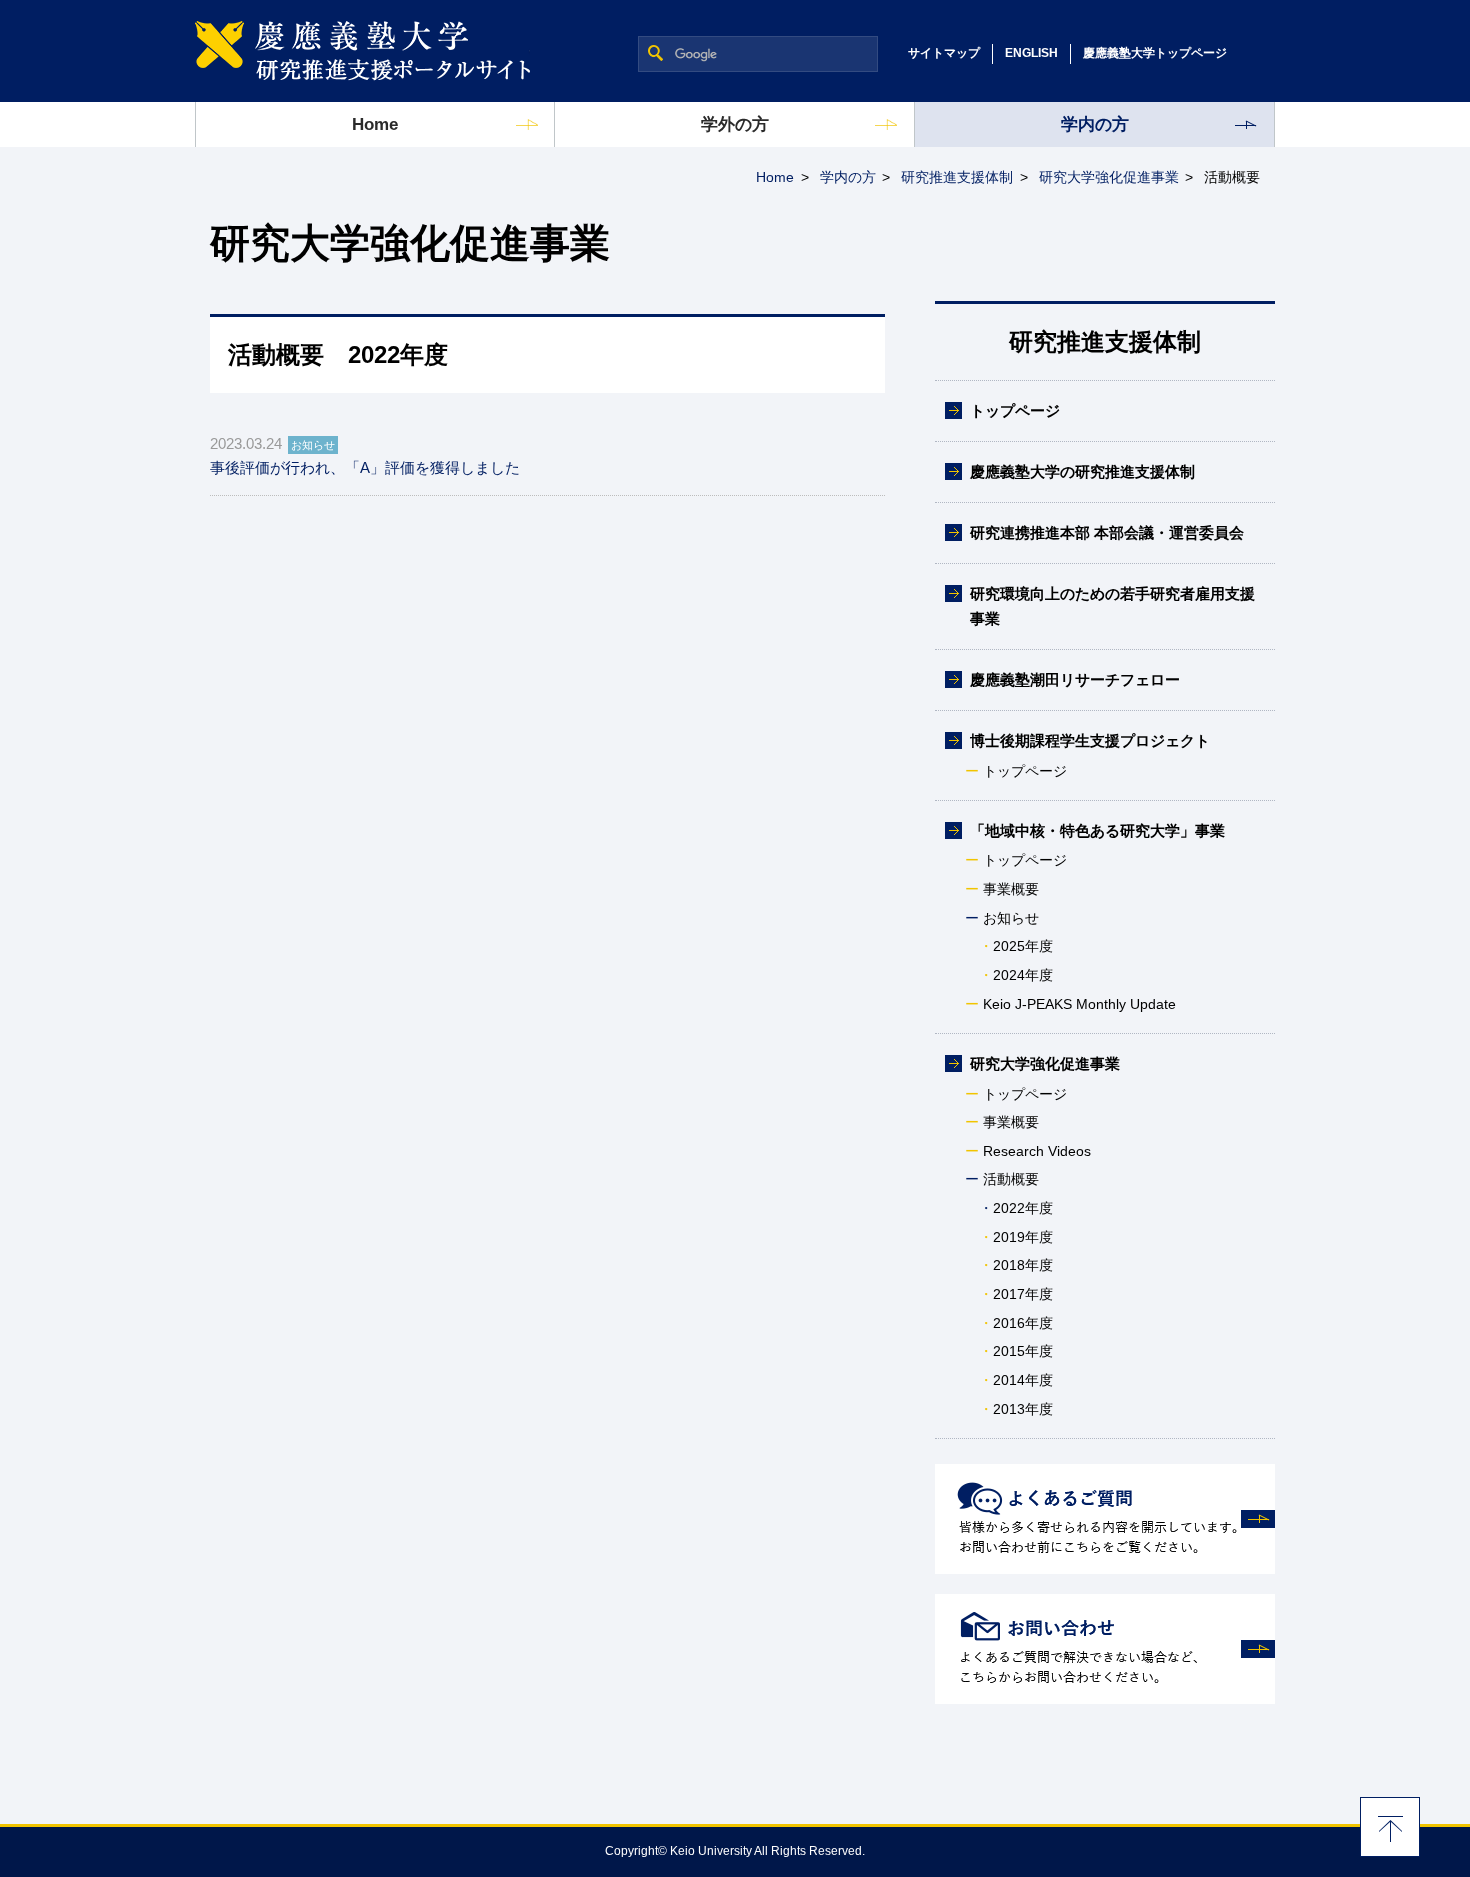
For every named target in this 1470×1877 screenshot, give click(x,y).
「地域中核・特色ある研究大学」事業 (1097, 830)
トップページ (1015, 410)
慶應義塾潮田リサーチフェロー (1075, 679)
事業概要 (1011, 889)
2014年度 (1023, 1380)
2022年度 (1023, 1208)
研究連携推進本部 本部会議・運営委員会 (1107, 532)
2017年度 (1023, 1294)
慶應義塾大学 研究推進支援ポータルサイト (362, 51)
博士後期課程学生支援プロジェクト (1090, 740)
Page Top (1390, 1827)
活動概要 (1011, 1179)
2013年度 (1023, 1409)
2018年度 (1023, 1265)
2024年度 (1023, 975)
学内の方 (1095, 124)
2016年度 (1023, 1323)
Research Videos (1037, 1151)
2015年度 (1023, 1351)
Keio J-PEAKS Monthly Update (1079, 1004)
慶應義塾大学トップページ (1155, 53)
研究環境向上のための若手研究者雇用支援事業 (1112, 605)
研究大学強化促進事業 (1109, 177)
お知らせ (1011, 918)
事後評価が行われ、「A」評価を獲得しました (365, 467)
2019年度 (1023, 1237)
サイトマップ (944, 53)
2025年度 (1023, 946)
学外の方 (735, 124)
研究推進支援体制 (957, 177)
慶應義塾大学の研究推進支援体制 (1082, 471)
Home (375, 124)
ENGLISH (1031, 53)
